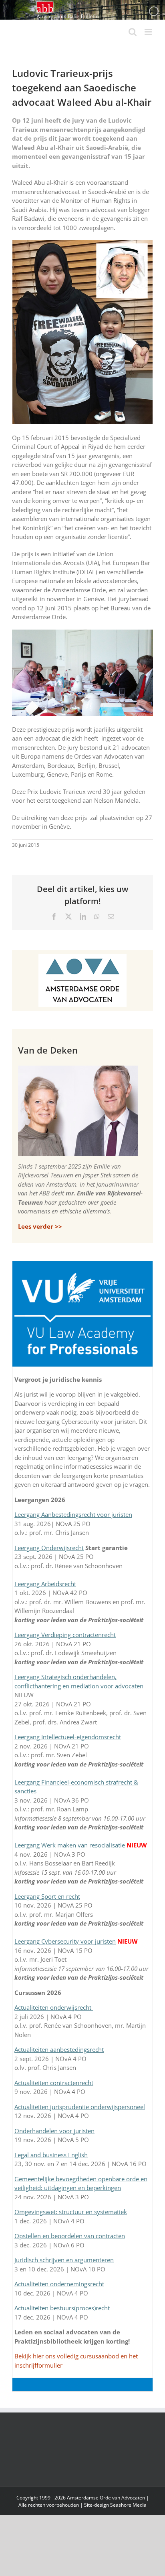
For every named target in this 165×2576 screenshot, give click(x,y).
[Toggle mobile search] (133, 32)
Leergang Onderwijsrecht (49, 1548)
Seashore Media (128, 2505)
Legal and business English (51, 2155)
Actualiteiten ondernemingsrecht (59, 2284)
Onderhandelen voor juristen (54, 2131)
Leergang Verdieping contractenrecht (65, 1635)
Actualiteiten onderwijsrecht (54, 2007)
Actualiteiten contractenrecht (54, 2083)
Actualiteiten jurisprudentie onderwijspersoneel (80, 2107)
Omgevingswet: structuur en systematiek (71, 2212)
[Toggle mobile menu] (149, 32)
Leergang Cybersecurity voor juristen (65, 1941)
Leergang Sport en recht (47, 1896)
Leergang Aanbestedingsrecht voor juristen (73, 1514)
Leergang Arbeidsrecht (45, 1584)
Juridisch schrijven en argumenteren (64, 2260)
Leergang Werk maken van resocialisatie (70, 1845)
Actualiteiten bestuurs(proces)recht (62, 2308)
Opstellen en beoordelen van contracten (70, 2236)
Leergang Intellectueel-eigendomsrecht (68, 1737)
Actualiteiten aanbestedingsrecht (59, 2049)
